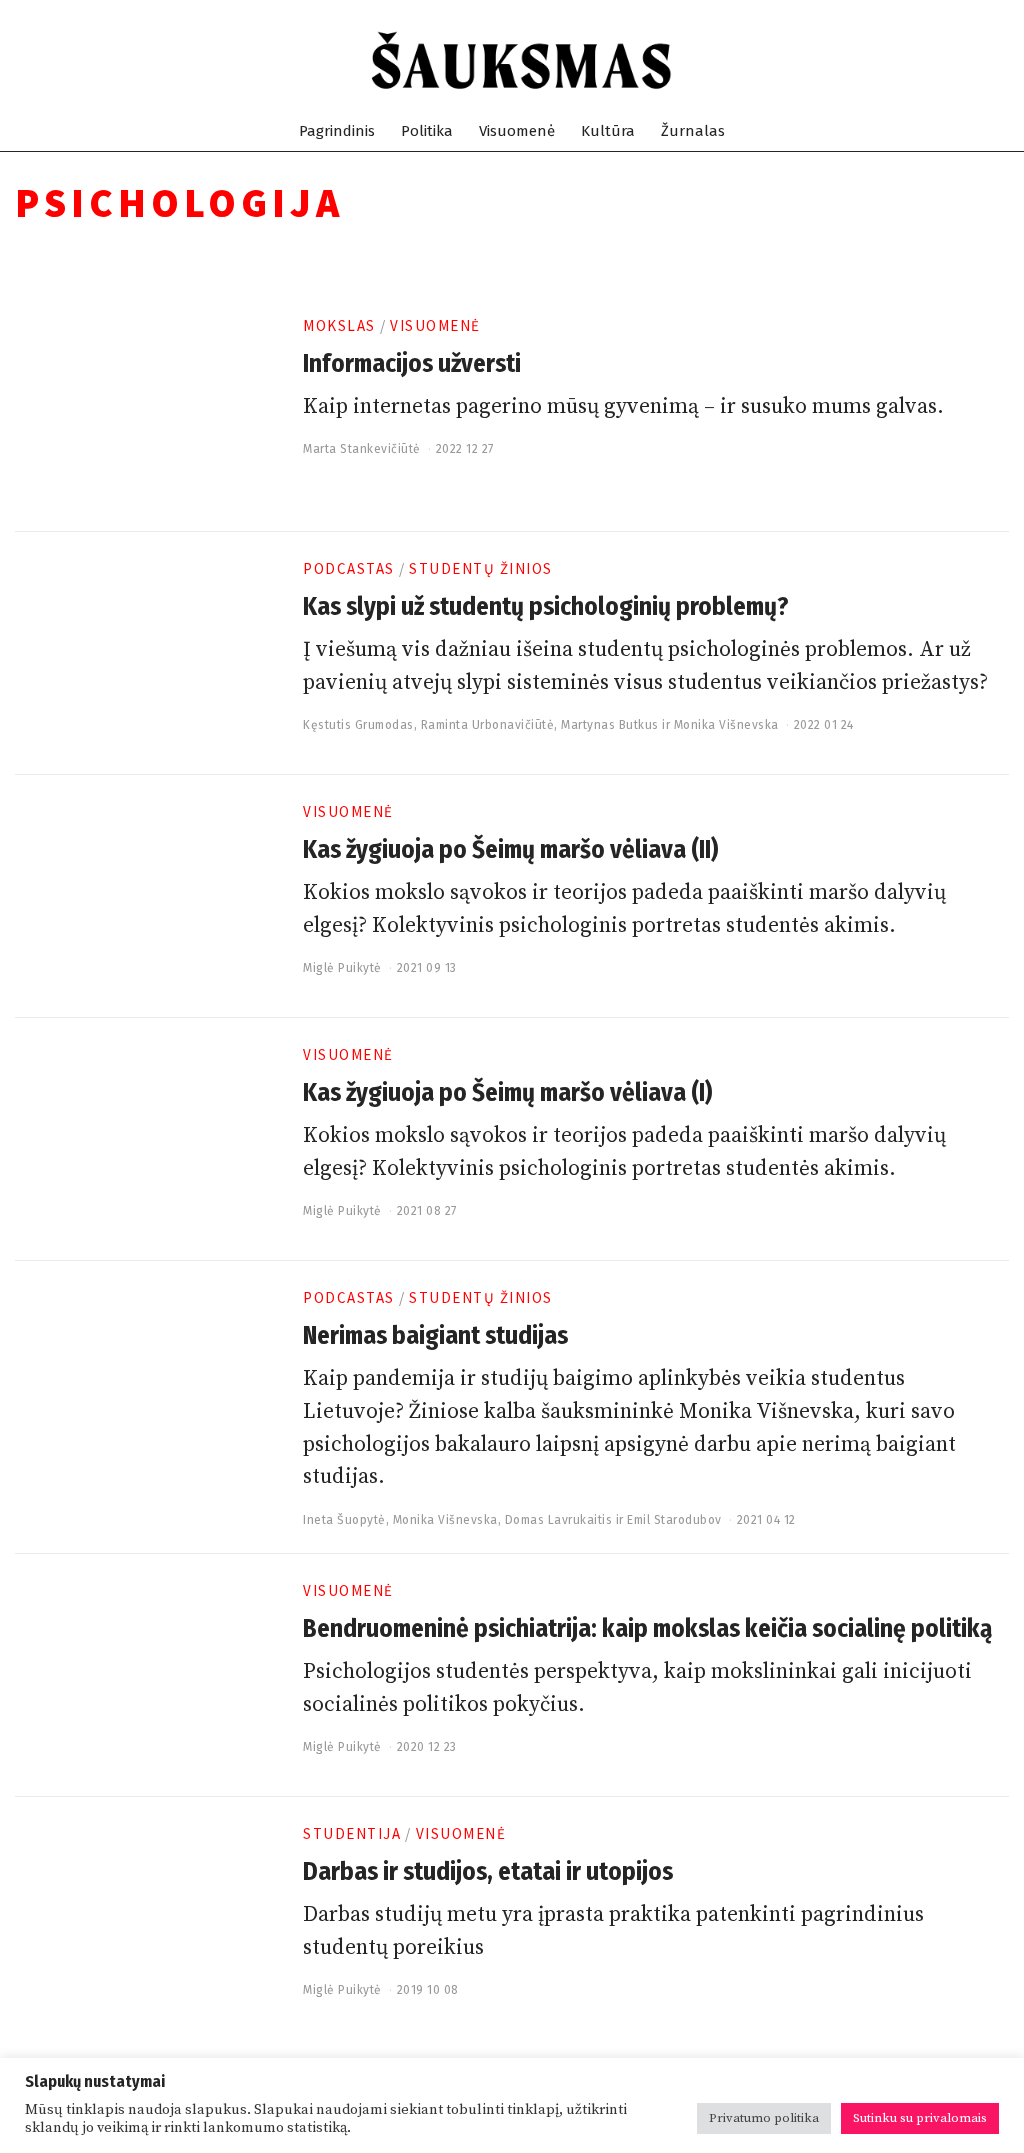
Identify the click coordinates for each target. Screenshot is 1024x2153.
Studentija (352, 1833)
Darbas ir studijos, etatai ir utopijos (488, 1872)
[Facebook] (902, 61)
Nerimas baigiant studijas (435, 1336)
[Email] (998, 61)
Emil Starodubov (674, 1520)
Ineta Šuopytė (344, 1520)
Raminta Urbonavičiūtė (488, 725)
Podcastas (349, 568)
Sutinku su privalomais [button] (920, 2118)
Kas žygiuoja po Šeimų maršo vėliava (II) (510, 850)
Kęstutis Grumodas (358, 725)
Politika (427, 131)
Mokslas (339, 325)
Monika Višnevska (726, 725)
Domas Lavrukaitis (559, 1520)
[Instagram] (926, 61)
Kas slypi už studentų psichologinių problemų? (545, 607)
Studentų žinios (481, 568)
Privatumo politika (764, 2118)
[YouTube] (950, 61)
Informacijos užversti (412, 364)
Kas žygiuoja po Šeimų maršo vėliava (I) (507, 1093)
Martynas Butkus (610, 725)
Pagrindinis (337, 131)
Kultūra (608, 131)
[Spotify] (974, 61)
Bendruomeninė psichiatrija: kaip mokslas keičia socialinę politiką (647, 1629)
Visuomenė (517, 131)
